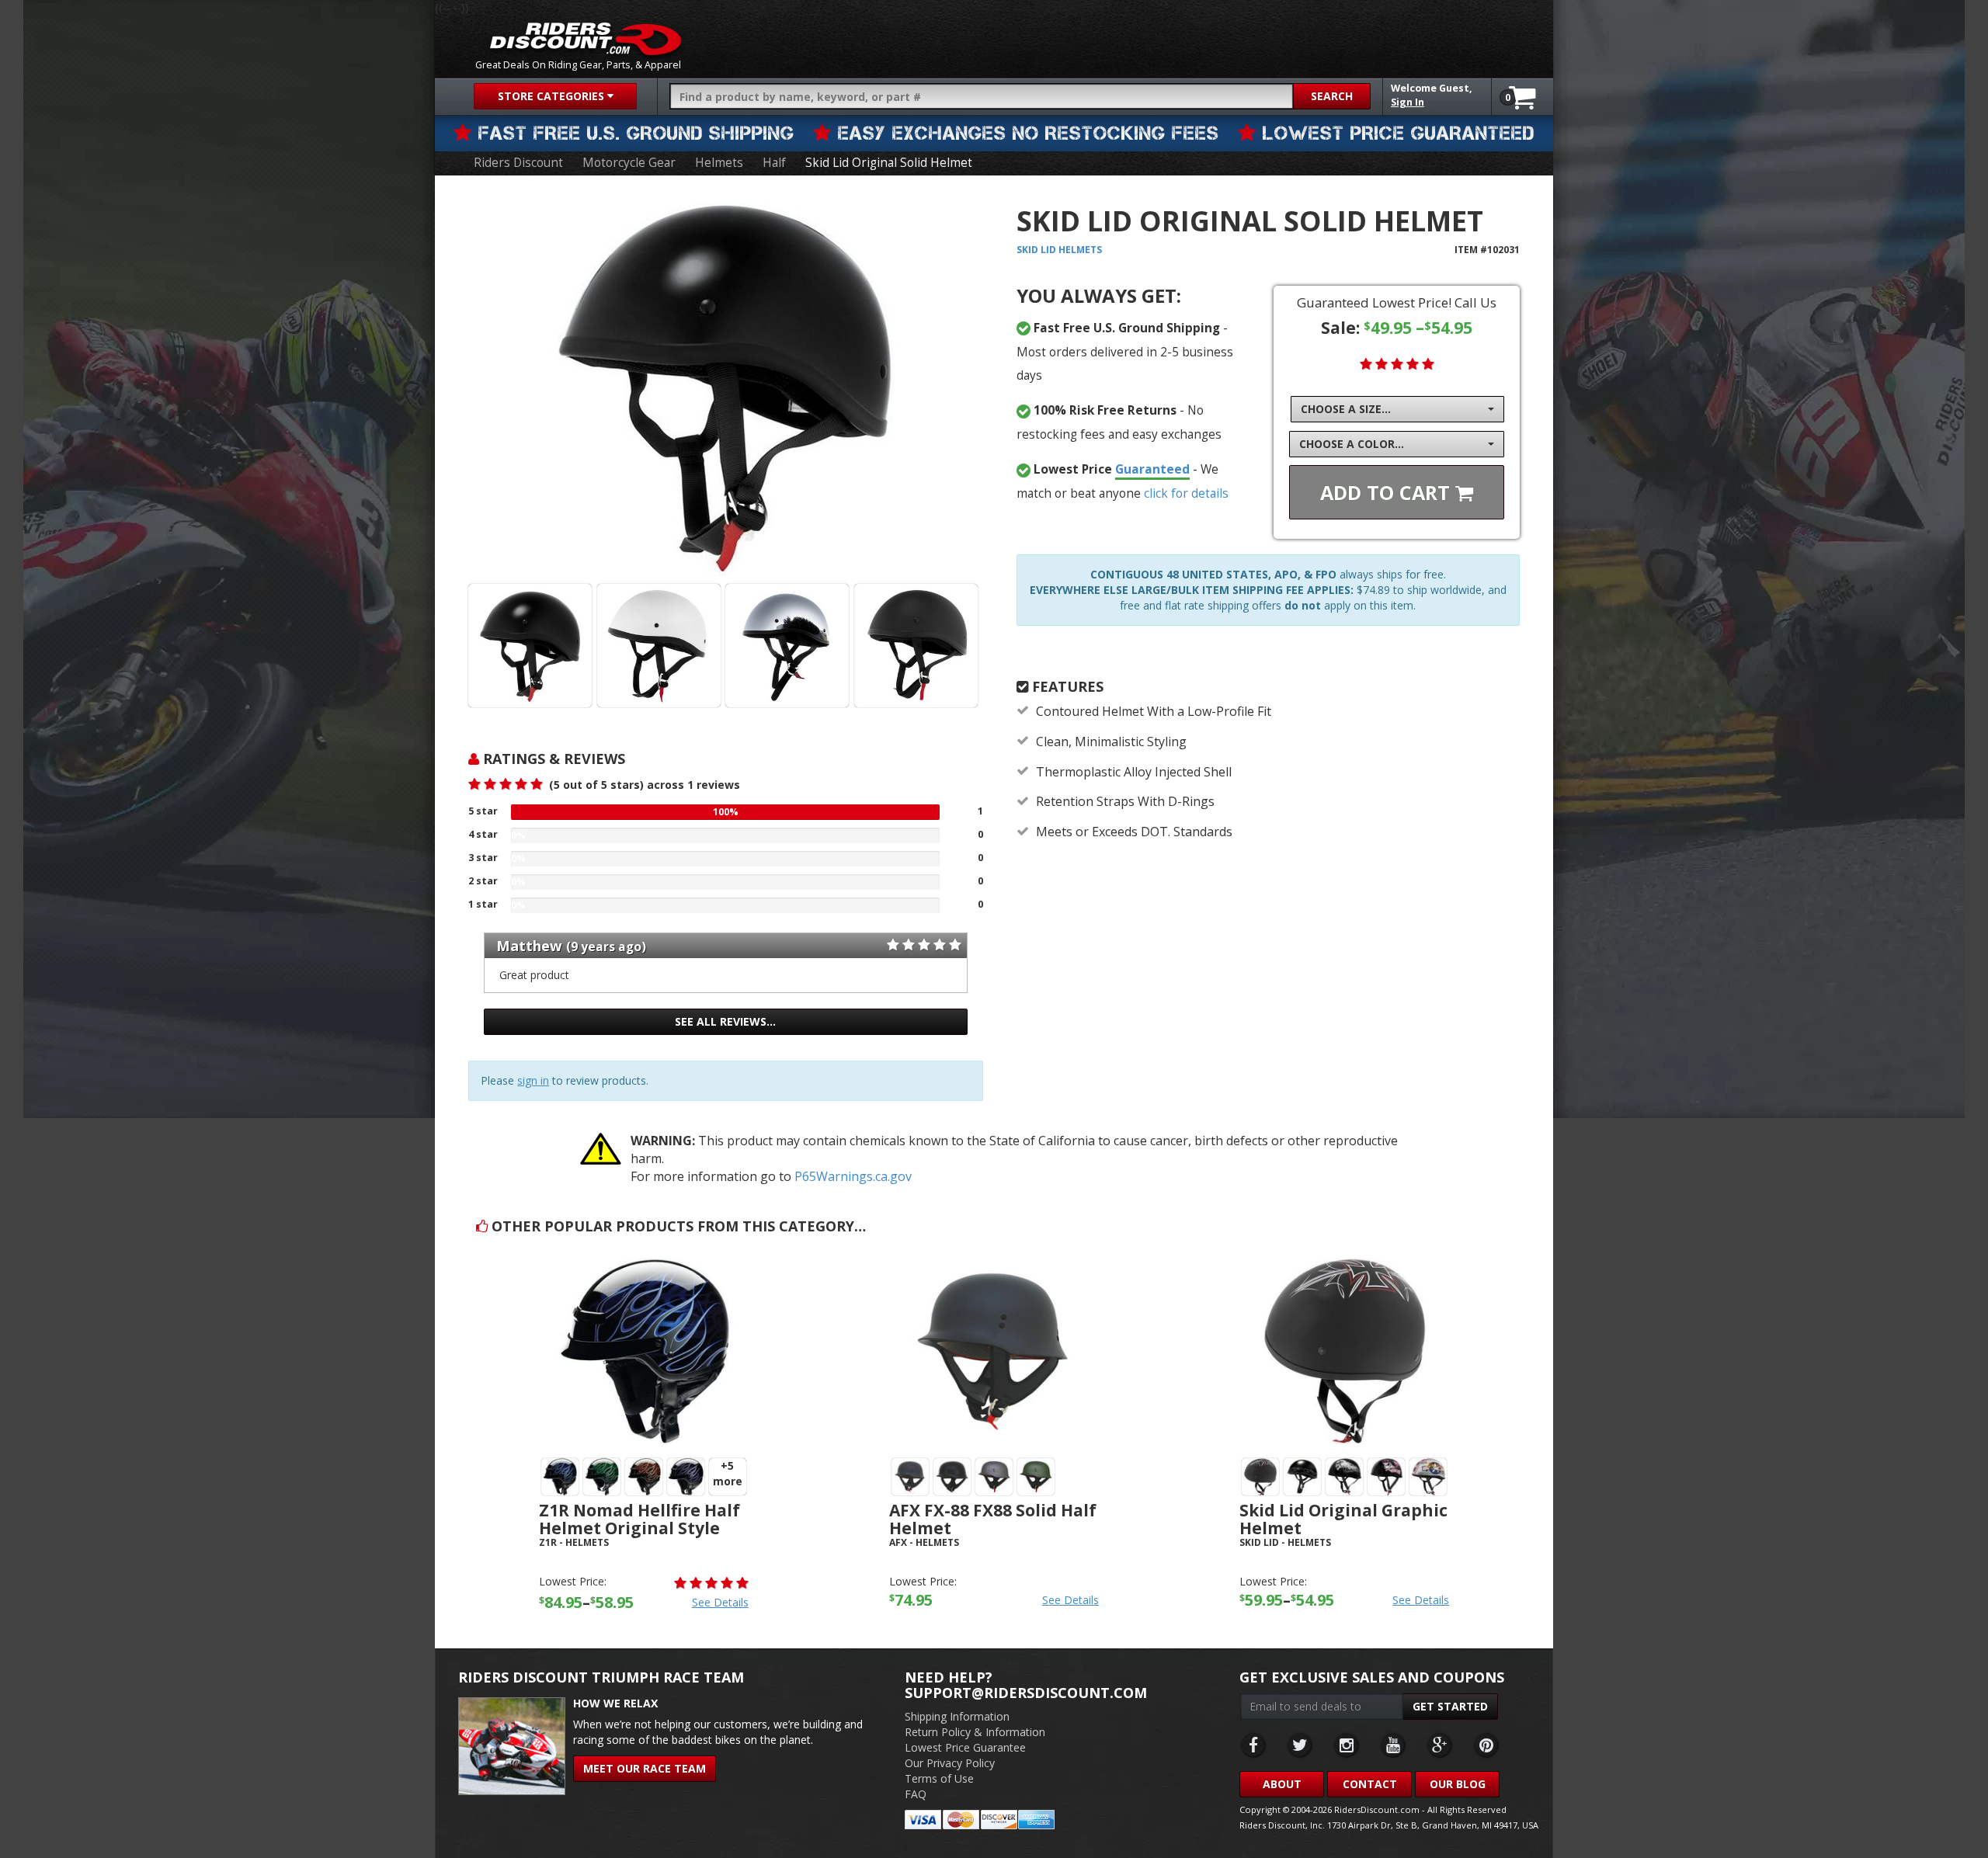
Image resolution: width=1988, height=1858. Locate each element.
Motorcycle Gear (629, 163)
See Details (720, 1602)
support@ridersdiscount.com (1026, 1693)
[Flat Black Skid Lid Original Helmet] (916, 646)
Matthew (529, 946)
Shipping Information (957, 1716)
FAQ (916, 1794)
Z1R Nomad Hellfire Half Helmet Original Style (639, 1519)
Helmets (719, 163)
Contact (1370, 1784)
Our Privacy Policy (950, 1763)
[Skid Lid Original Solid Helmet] (725, 385)
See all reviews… (725, 1021)
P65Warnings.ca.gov (853, 1176)
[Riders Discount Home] (586, 39)
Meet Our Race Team (645, 1768)
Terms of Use (939, 1778)
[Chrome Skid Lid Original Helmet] (787, 646)
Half (774, 163)
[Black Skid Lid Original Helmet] (530, 646)
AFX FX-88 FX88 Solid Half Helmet (993, 1519)
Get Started (1450, 1706)
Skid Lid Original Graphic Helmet (1343, 1519)
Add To (1388, 492)
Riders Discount (518, 163)
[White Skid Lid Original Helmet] (659, 646)
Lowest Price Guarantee (965, 1747)
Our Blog (1458, 1784)
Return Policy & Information (975, 1732)
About (1282, 1784)
